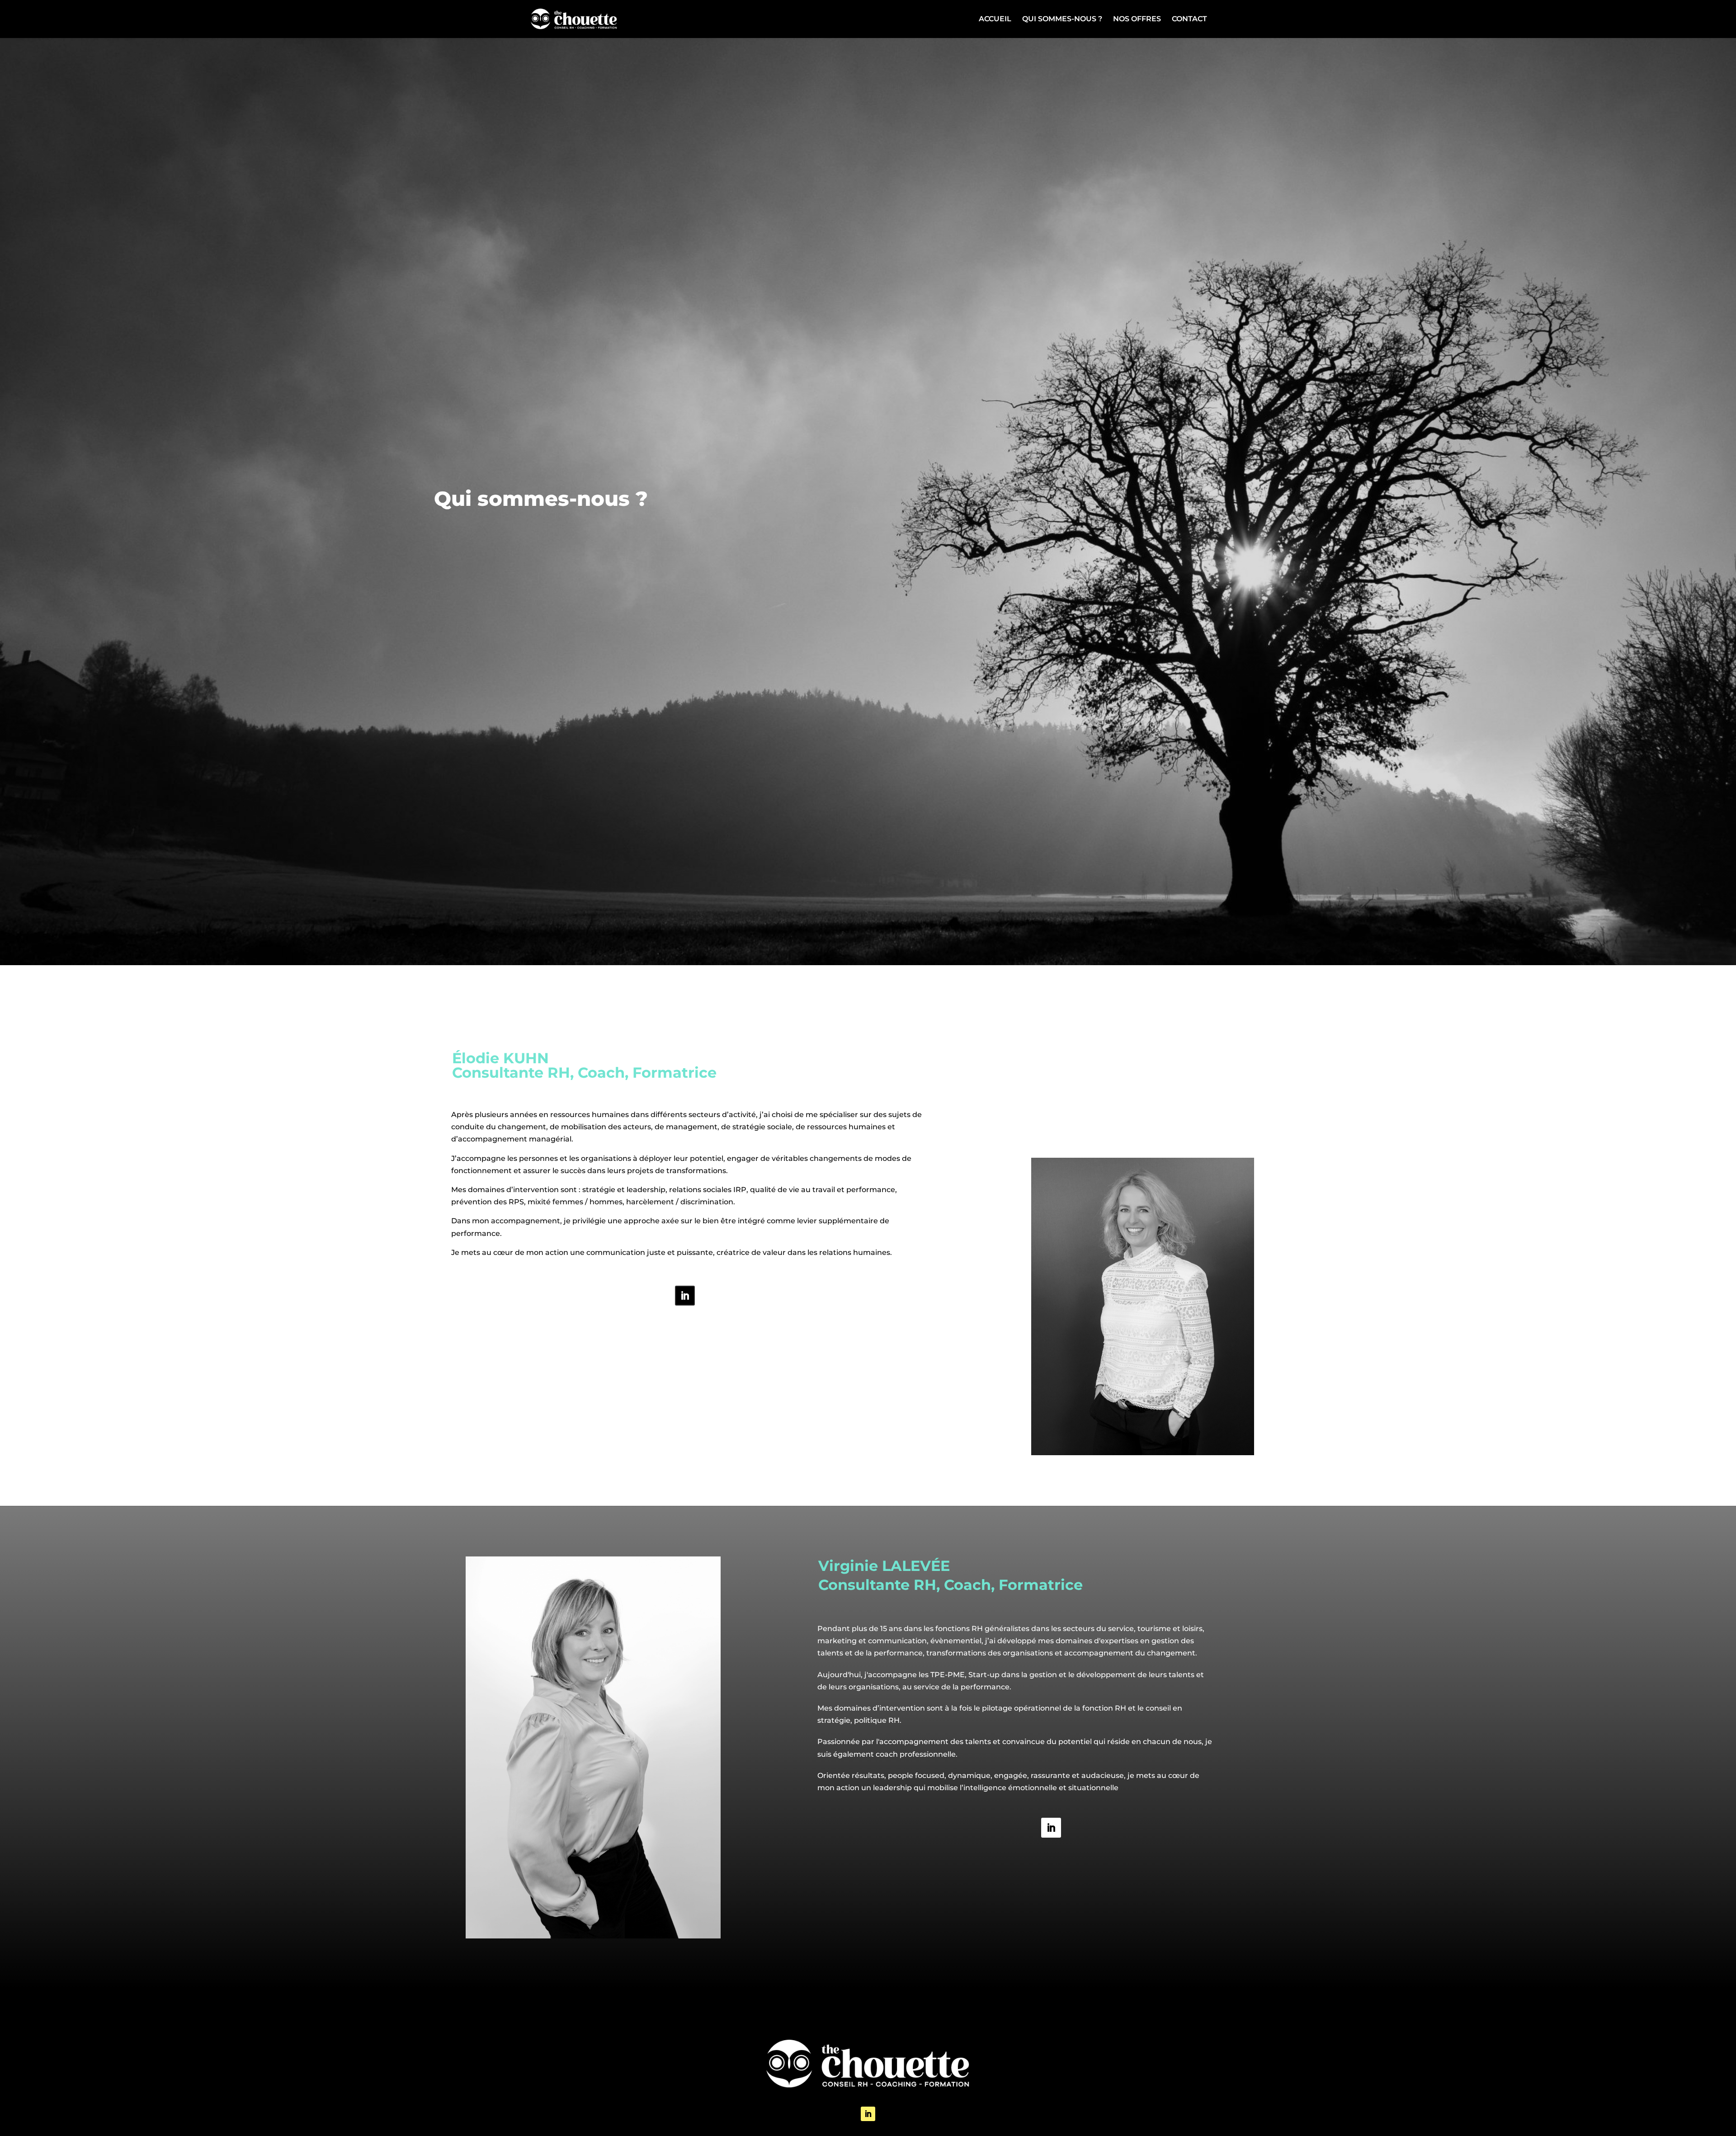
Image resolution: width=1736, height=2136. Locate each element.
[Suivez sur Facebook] (685, 1296)
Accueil (995, 19)
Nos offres (1137, 19)
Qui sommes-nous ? (1062, 19)
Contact (1189, 19)
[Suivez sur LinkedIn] (1051, 1828)
